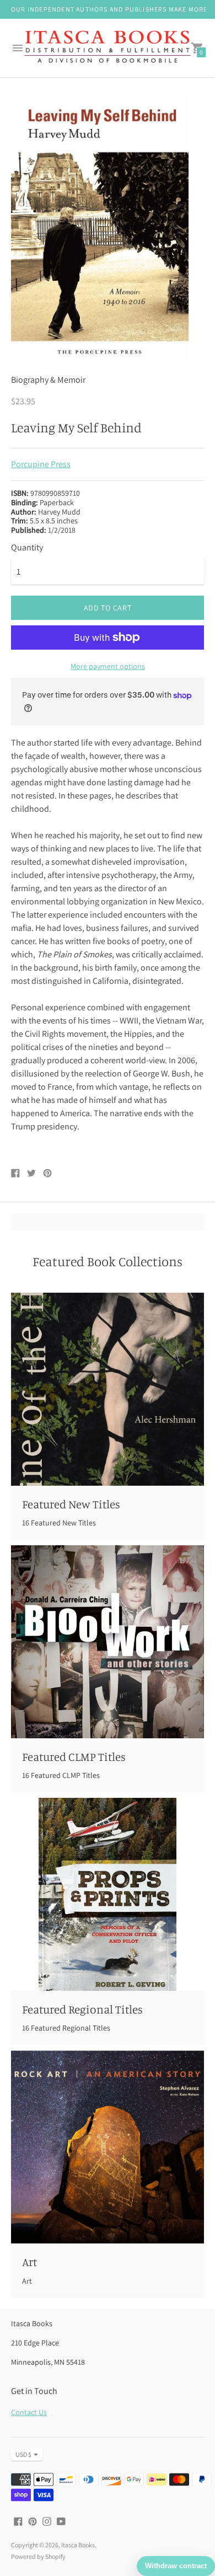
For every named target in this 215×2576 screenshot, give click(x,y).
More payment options (108, 666)
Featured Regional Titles (82, 2009)
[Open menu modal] (18, 48)
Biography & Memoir (48, 380)
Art (29, 2262)
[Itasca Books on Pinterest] (33, 2521)
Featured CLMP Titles (74, 1756)
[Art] (108, 2147)
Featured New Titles (71, 1504)
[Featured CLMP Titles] (108, 1642)
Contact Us (29, 2412)
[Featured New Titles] (108, 1389)
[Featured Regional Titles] (108, 1894)
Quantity (27, 548)
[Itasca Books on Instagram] (47, 2521)
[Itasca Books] (108, 48)
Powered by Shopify (38, 2556)
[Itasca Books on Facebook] (18, 2521)
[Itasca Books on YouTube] (61, 2521)
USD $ (23, 2454)
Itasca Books (78, 2545)
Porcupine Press (41, 464)
